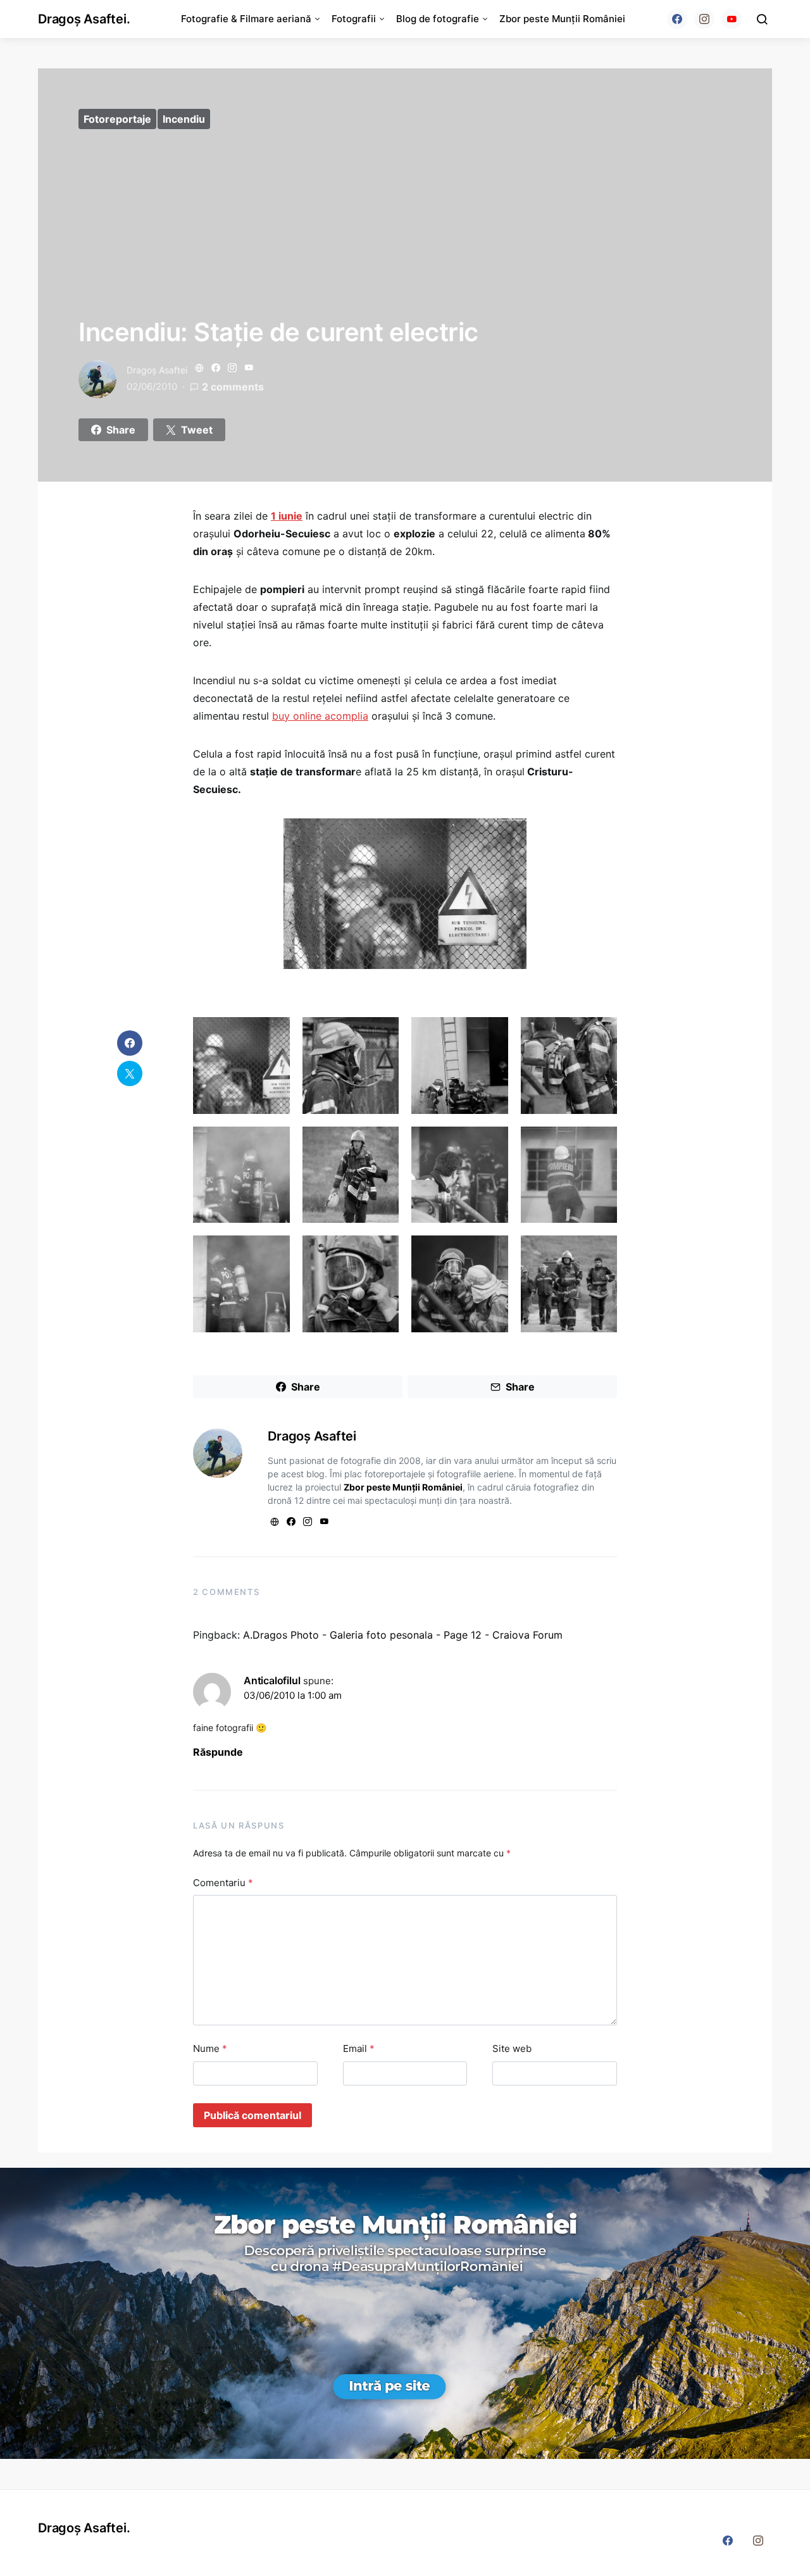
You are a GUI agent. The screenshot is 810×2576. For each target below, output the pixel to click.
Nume (210, 2048)
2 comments (233, 387)
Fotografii (354, 19)
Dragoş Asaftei (157, 370)
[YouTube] (732, 19)
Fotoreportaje (117, 119)
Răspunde (218, 1752)
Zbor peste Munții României (562, 19)
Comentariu (223, 1883)
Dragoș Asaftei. (84, 19)
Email (359, 2048)
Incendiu (184, 119)
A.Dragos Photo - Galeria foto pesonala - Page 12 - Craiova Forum (403, 1635)
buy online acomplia (320, 716)
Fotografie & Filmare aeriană (246, 19)
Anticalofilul (272, 1680)
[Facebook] (677, 19)
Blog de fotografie (438, 19)
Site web (512, 2048)
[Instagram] (704, 19)
